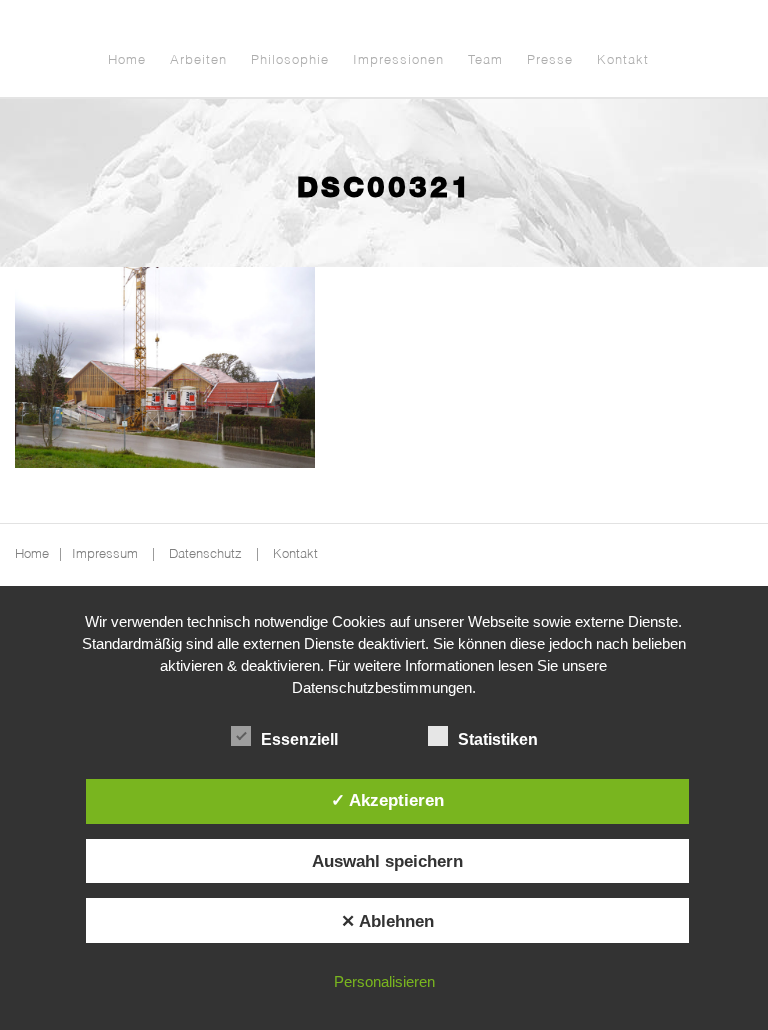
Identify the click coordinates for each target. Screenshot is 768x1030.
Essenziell (299, 739)
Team (485, 60)
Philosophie (290, 60)
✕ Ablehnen (387, 921)
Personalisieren (384, 981)
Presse (550, 60)
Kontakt (623, 60)
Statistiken (498, 739)
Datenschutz (205, 554)
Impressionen (398, 60)
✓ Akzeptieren (387, 800)
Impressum (105, 554)
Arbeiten (198, 60)
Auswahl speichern (387, 861)
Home (127, 60)
